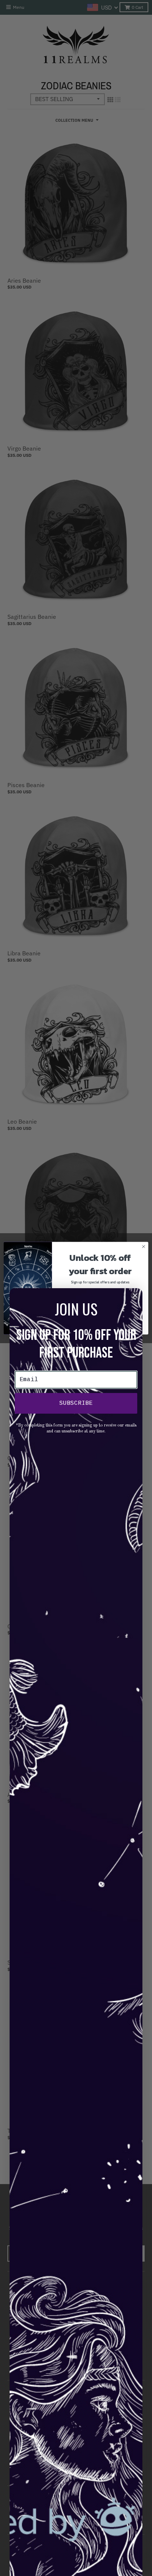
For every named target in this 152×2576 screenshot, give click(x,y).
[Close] (135, 1296)
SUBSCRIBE (76, 1403)
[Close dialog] (144, 1246)
